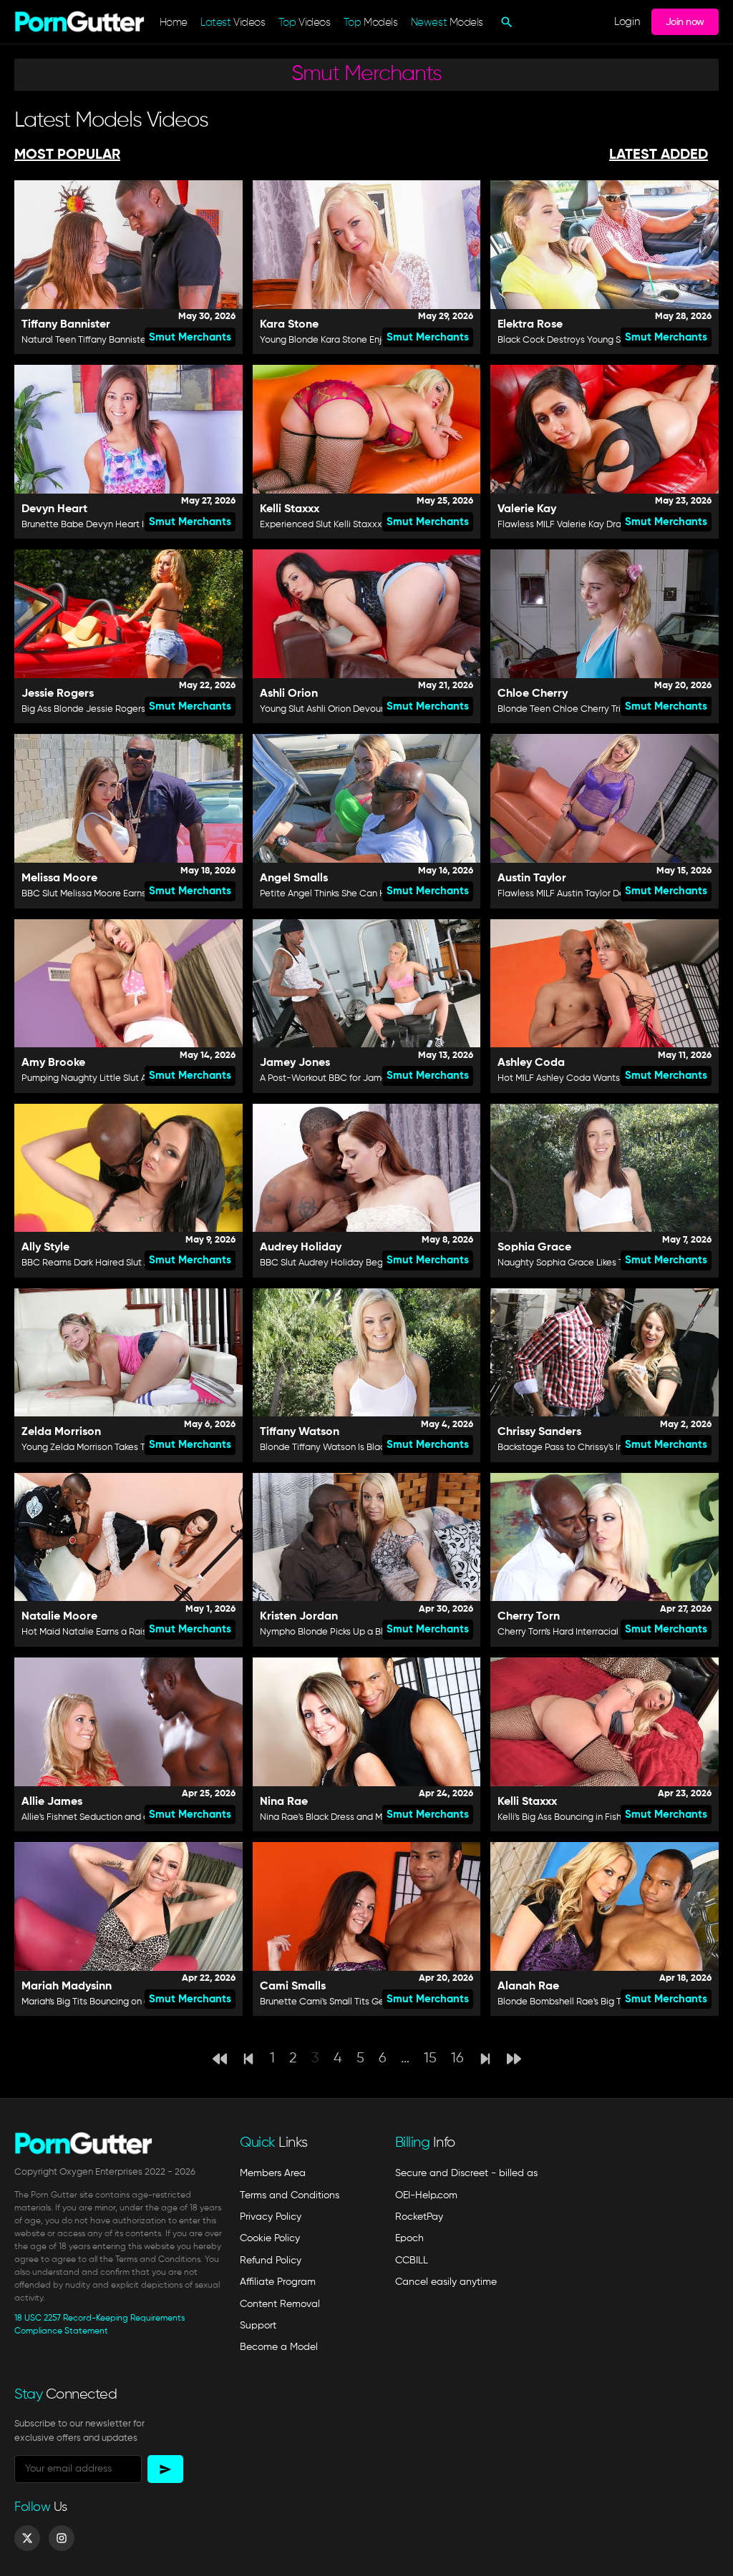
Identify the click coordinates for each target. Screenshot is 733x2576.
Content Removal (280, 2304)
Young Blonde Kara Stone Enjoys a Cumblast (354, 340)
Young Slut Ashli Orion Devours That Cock (347, 709)
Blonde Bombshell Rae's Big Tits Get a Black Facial (604, 2002)
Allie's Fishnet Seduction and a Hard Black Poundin (127, 1817)
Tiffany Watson (300, 1432)
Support (258, 2326)
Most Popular (67, 155)
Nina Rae (284, 1802)
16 (457, 2058)
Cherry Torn (529, 1617)
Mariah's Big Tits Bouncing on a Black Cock (110, 2002)
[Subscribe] (165, 2469)
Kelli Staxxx (290, 509)
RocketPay (419, 2217)
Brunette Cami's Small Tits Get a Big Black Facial (362, 2002)
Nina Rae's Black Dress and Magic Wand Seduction (366, 1817)
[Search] (505, 22)
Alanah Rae (528, 1987)
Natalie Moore (59, 1617)
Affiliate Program (278, 2282)
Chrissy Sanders (539, 1432)
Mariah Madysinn (67, 1987)
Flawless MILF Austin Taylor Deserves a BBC (589, 894)
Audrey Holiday (301, 1248)
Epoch (409, 2238)
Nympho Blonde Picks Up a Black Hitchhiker (351, 1632)
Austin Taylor (532, 878)
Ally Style (45, 1248)
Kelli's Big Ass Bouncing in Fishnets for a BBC (590, 1817)
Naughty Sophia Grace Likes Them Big (578, 1263)
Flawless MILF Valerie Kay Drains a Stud (580, 525)
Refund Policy (271, 2261)
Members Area (273, 2173)
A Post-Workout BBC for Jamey (326, 1078)
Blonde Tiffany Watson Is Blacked (330, 1448)
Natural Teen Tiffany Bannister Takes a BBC (112, 340)
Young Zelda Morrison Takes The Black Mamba (118, 1448)
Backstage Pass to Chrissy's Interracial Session (595, 1448)
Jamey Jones (295, 1063)
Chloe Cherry (533, 694)
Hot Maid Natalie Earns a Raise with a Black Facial (127, 1632)
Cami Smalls (293, 1987)
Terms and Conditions (290, 2195)
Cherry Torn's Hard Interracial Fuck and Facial (592, 1632)
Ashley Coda (531, 1063)
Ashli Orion (289, 694)
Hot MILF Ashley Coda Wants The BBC (578, 1078)
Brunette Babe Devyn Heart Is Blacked (103, 525)
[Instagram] (62, 2538)
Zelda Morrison (61, 1432)
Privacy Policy (271, 2217)
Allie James (52, 1802)
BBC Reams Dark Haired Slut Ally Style (102, 1263)
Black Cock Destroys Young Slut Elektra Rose (592, 340)
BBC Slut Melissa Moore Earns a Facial (102, 894)
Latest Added (659, 155)
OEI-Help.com (426, 2195)
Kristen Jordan (299, 1617)
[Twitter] (27, 2538)
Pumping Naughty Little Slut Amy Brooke (106, 1078)
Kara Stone (289, 325)
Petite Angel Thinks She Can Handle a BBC (349, 894)
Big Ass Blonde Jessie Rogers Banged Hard (113, 709)
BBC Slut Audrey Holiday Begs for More (342, 1263)
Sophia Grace (534, 1248)
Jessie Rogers (58, 694)
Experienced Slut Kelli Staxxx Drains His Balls (354, 525)
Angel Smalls (294, 878)
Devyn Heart (54, 509)
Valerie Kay (527, 509)
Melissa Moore (59, 878)
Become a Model (279, 2347)
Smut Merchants (190, 337)
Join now (685, 22)
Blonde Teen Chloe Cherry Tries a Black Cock (593, 709)
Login (627, 22)
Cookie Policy (270, 2238)
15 (430, 2058)
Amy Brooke (53, 1063)
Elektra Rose (530, 325)
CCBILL (412, 2261)
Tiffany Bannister (66, 325)
